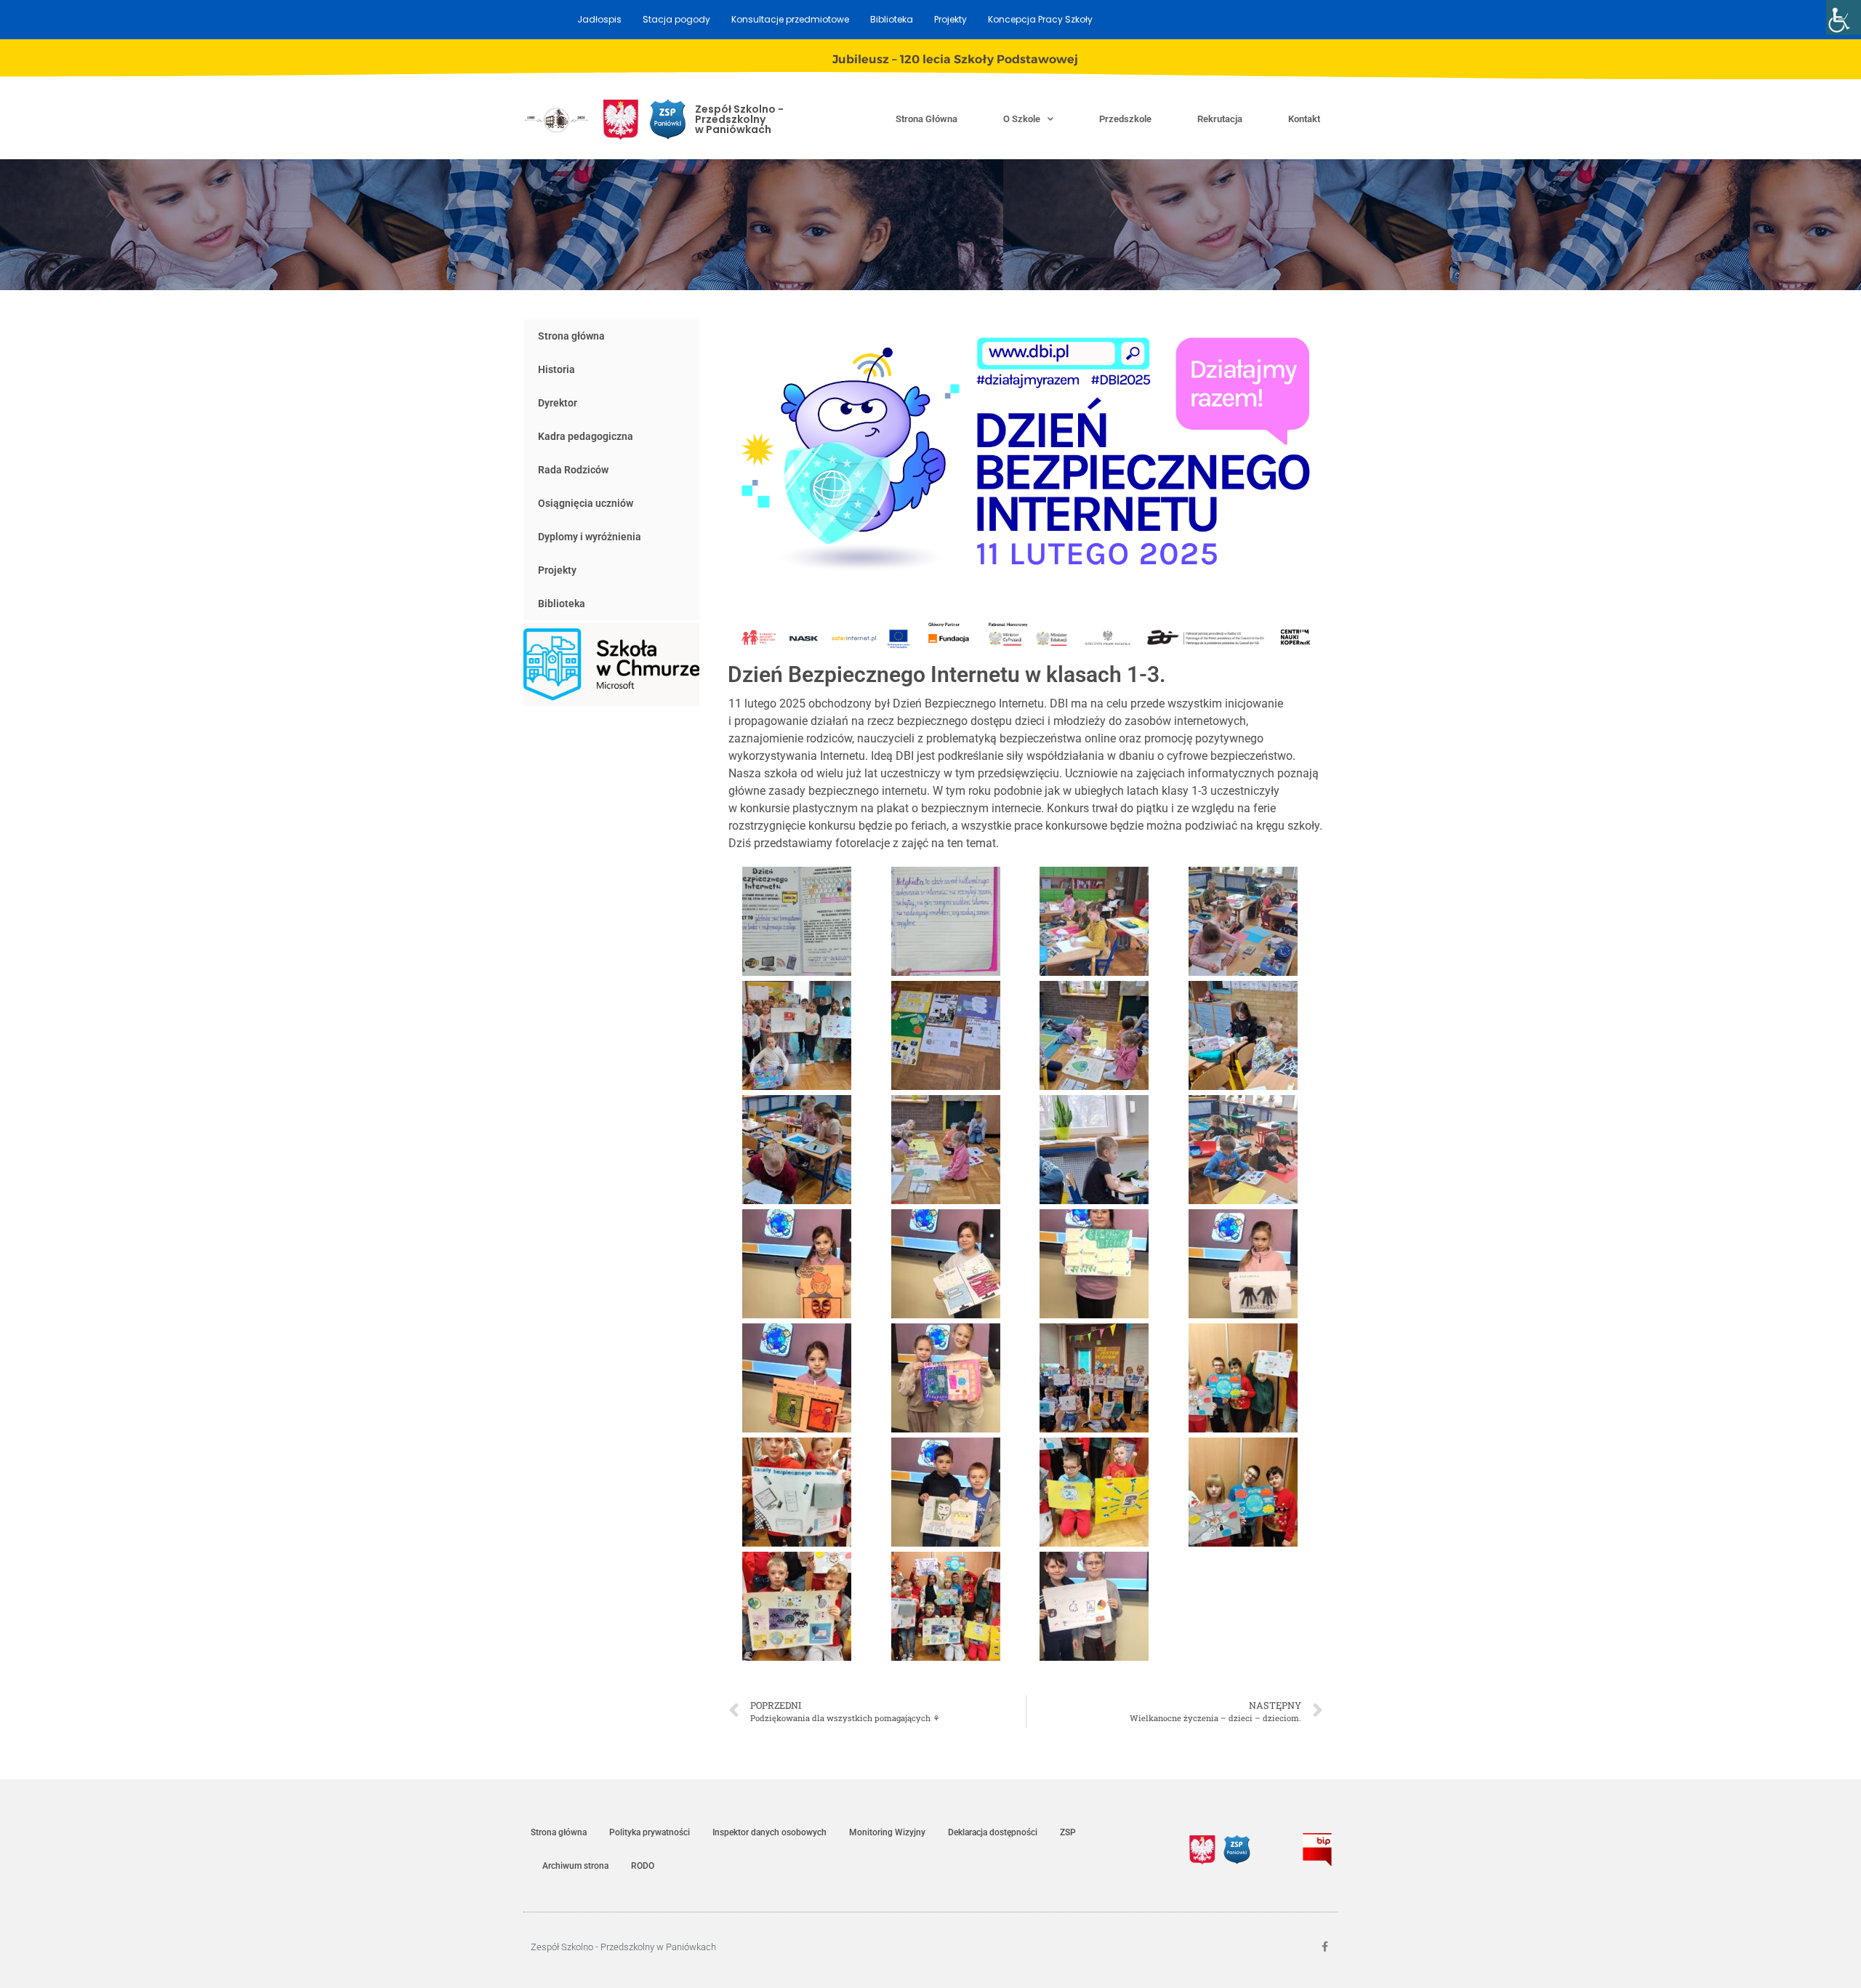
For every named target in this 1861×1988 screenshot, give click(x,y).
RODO (643, 1866)
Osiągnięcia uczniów (586, 503)
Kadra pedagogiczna (586, 436)
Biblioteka (892, 19)
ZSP (1068, 1832)
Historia (556, 369)
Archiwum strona (575, 1866)
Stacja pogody (676, 19)
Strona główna (927, 119)
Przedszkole (1125, 119)
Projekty (950, 19)
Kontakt (1304, 119)
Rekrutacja (1220, 119)
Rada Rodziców (573, 470)
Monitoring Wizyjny (887, 1832)
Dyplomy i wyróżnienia (590, 537)
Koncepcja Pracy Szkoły (1040, 19)
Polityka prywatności (650, 1832)
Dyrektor (558, 403)
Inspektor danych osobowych (769, 1832)
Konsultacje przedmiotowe (790, 19)
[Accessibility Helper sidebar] (1844, 17)
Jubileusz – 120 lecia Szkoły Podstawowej (955, 59)
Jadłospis (599, 19)
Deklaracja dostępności (993, 1832)
